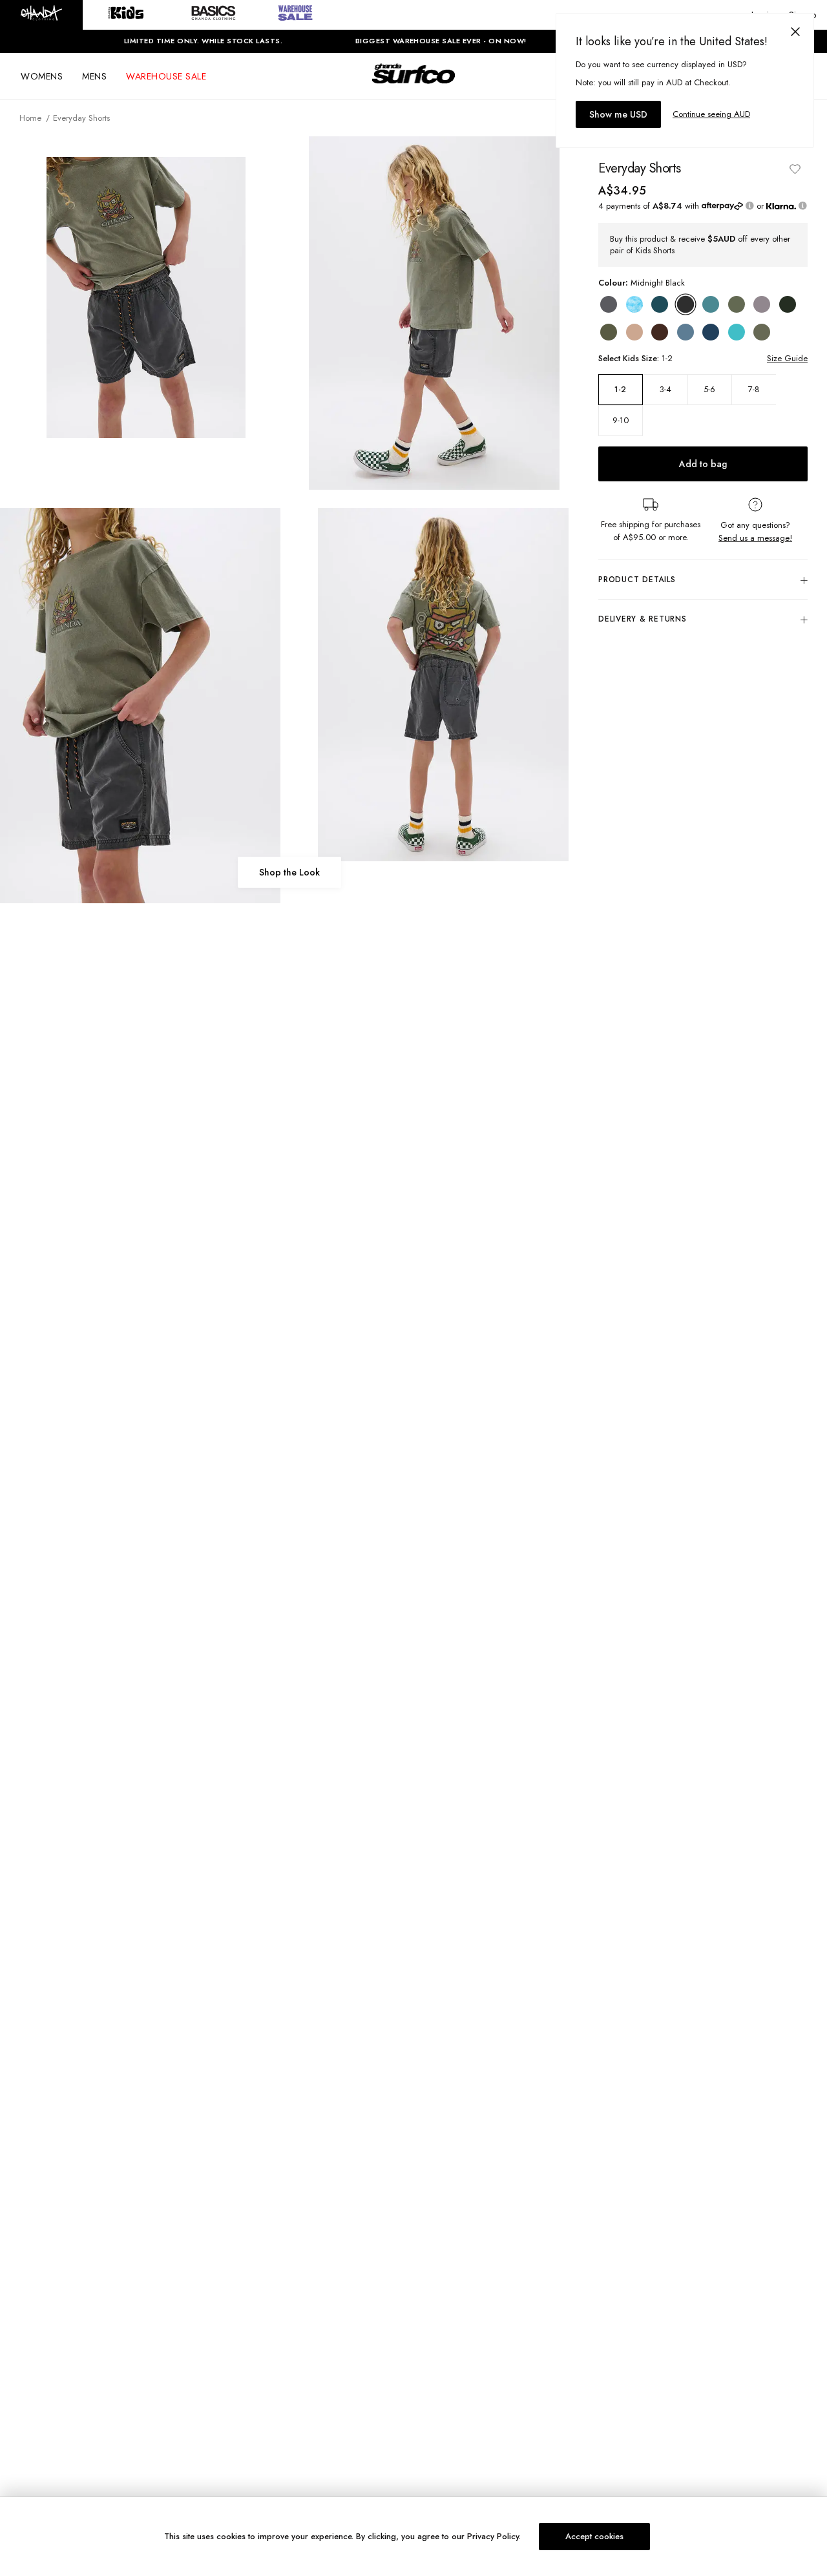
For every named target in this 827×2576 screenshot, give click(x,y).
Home (30, 118)
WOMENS (42, 76)
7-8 (754, 390)
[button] (41, 15)
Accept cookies (594, 2536)
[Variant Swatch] (609, 304)
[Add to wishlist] (795, 169)
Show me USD (618, 114)
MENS (94, 76)
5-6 (709, 390)
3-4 (665, 390)
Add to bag (703, 465)
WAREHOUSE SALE (166, 76)
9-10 (621, 421)
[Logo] (413, 85)
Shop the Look (289, 872)
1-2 (620, 390)
